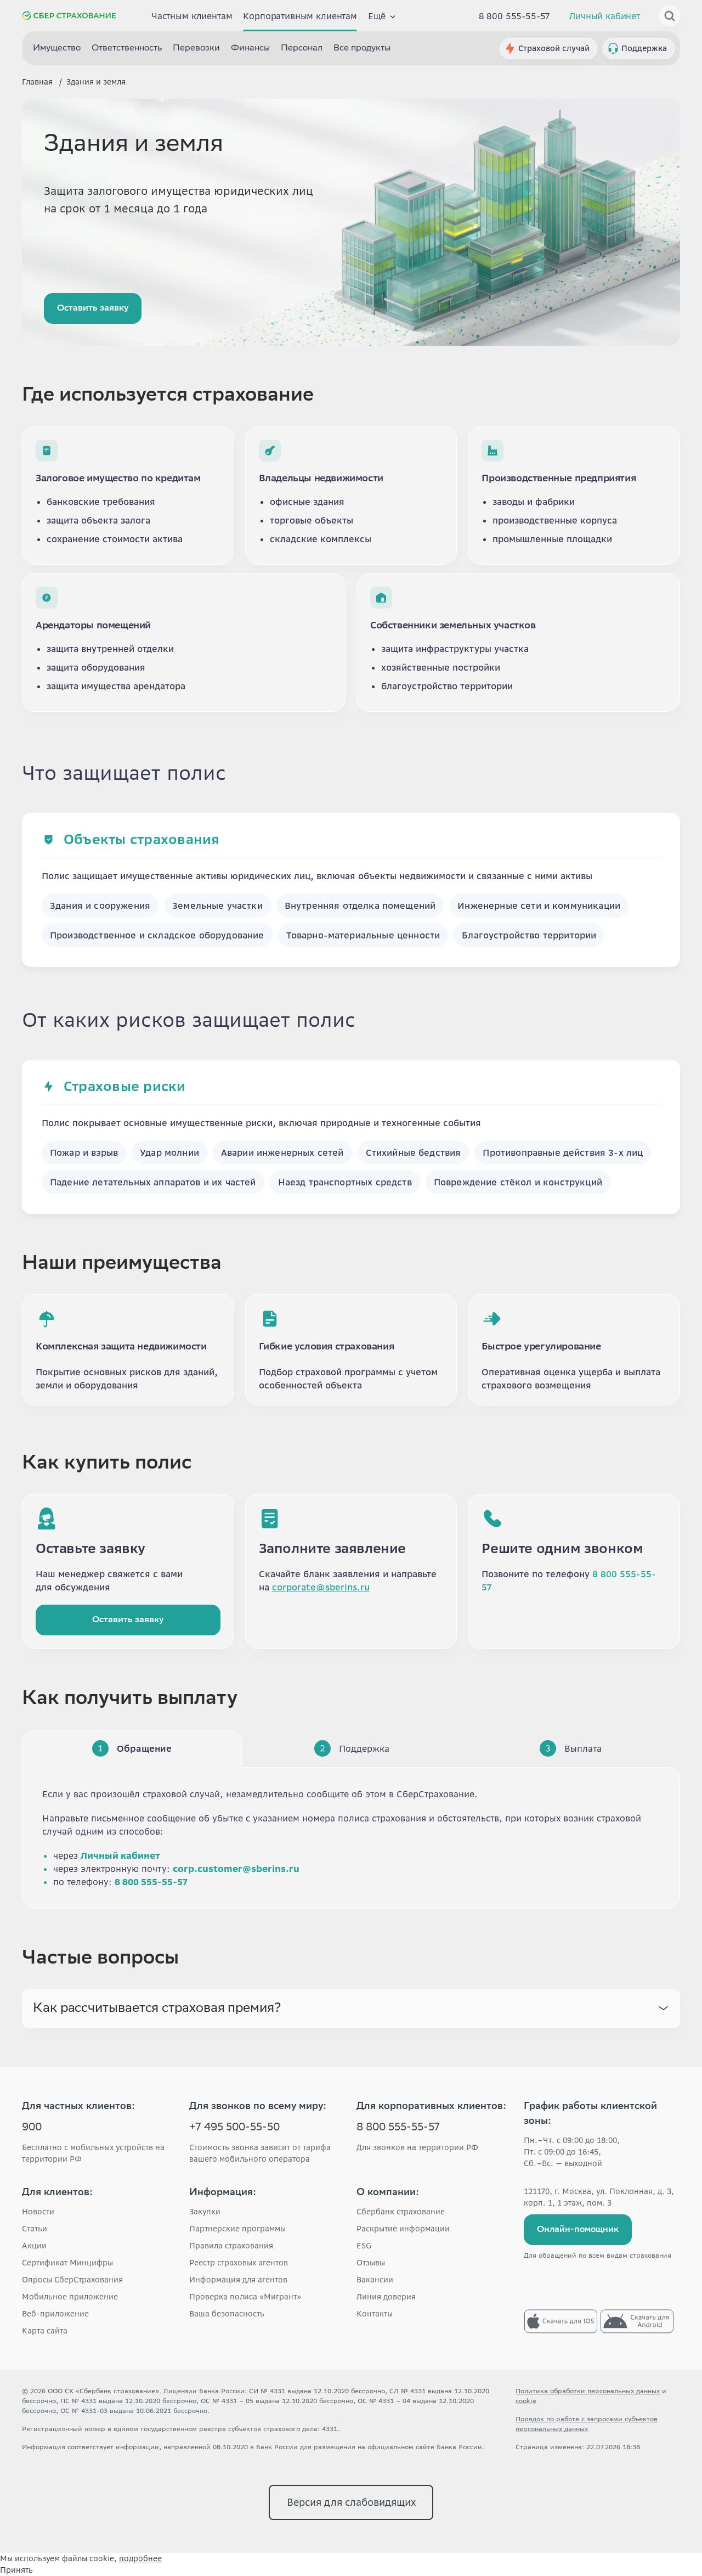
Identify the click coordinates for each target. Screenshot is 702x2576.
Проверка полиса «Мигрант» (245, 2297)
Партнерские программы (237, 2229)
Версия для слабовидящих (351, 2502)
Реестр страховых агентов (239, 2263)
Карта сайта (45, 2331)
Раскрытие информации (403, 2229)
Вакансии (375, 2280)
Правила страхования (231, 2246)
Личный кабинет (605, 16)
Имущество (57, 49)
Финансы (250, 49)
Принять (16, 2570)
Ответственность (127, 49)
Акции (34, 2246)
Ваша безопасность (227, 2314)
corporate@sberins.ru (321, 1587)
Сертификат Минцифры (67, 2263)
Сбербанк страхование (401, 2212)
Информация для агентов (238, 2280)
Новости (38, 2212)
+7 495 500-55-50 (234, 2128)
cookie (526, 2401)
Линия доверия (386, 2297)
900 (32, 2128)
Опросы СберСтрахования (72, 2280)
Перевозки (196, 49)
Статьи (35, 2229)
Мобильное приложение (70, 2297)
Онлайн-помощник (578, 2230)
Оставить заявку (93, 309)
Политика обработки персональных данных (588, 2391)
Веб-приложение (55, 2314)
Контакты (375, 2314)
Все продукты (362, 49)
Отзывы (371, 2263)
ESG (364, 2246)
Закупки (205, 2212)
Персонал (302, 49)
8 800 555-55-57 (515, 16)
